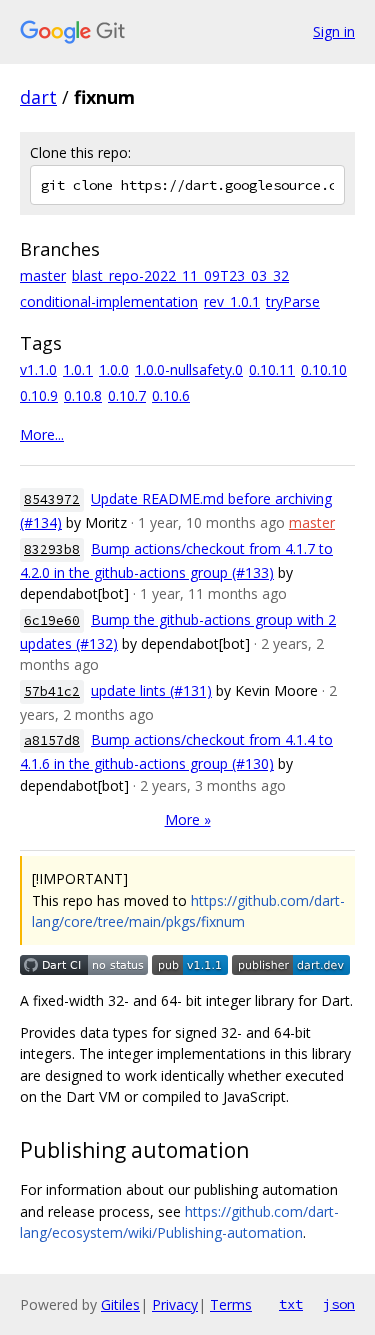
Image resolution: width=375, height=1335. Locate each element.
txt (291, 1304)
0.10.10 (324, 369)
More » (188, 819)
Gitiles (120, 1304)
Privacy (175, 1304)
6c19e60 (52, 620)
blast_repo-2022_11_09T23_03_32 (180, 275)
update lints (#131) (151, 690)
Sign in (334, 31)
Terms (231, 1304)
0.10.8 (83, 395)
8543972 (52, 499)
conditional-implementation (109, 301)
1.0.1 (78, 369)
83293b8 (52, 549)
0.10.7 (127, 395)
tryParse (293, 301)
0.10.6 (171, 395)
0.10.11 (272, 369)
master (43, 275)
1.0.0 (114, 369)
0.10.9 (39, 395)
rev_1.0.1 (232, 301)
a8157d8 (52, 740)
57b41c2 (52, 691)
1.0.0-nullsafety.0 (189, 369)
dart (38, 97)
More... (42, 434)
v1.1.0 (38, 369)
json (339, 1304)
